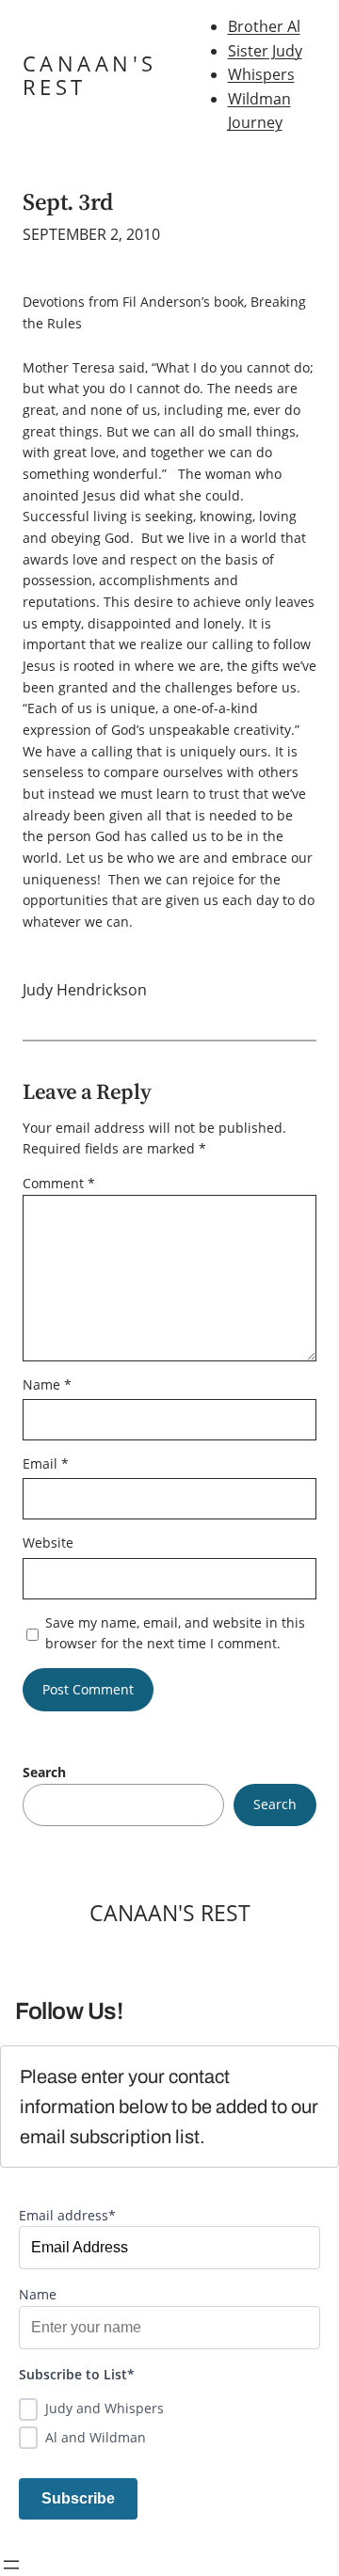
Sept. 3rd (68, 202)
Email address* (67, 2215)
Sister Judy (265, 51)
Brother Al (264, 26)
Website (48, 1542)
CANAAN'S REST (89, 75)
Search (44, 1772)
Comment (59, 1183)
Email (46, 1463)
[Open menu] (11, 2565)
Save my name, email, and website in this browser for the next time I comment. (175, 1633)
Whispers (261, 74)
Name (47, 1384)
